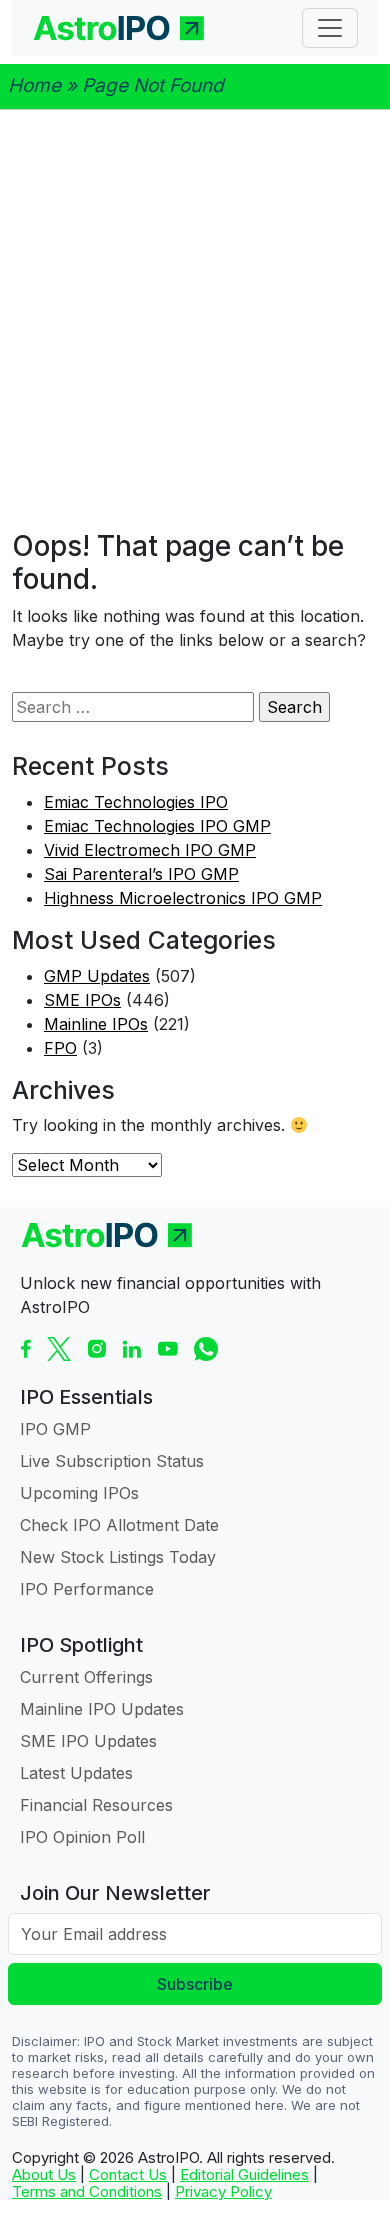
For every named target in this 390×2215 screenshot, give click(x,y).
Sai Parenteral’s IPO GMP (141, 874)
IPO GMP (55, 1429)
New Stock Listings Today (118, 1557)
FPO (60, 1048)
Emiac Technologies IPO (136, 802)
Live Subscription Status (112, 1461)
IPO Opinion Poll (82, 1837)
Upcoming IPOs (79, 1493)
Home (34, 85)
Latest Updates (76, 1773)
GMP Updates (97, 976)
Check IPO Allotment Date (119, 1525)
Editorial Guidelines (244, 2174)
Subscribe (195, 1984)
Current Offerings (86, 1677)
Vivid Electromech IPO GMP (150, 850)
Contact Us (128, 2174)
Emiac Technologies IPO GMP (157, 826)
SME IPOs (82, 1000)
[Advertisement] (195, 320)
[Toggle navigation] (330, 28)
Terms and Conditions (87, 2191)
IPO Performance (87, 1589)
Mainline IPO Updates (102, 1709)
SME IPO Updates (88, 1741)
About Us (44, 2174)
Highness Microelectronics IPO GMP (183, 898)
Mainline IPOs (96, 1024)
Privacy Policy (223, 2191)
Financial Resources (96, 1805)
